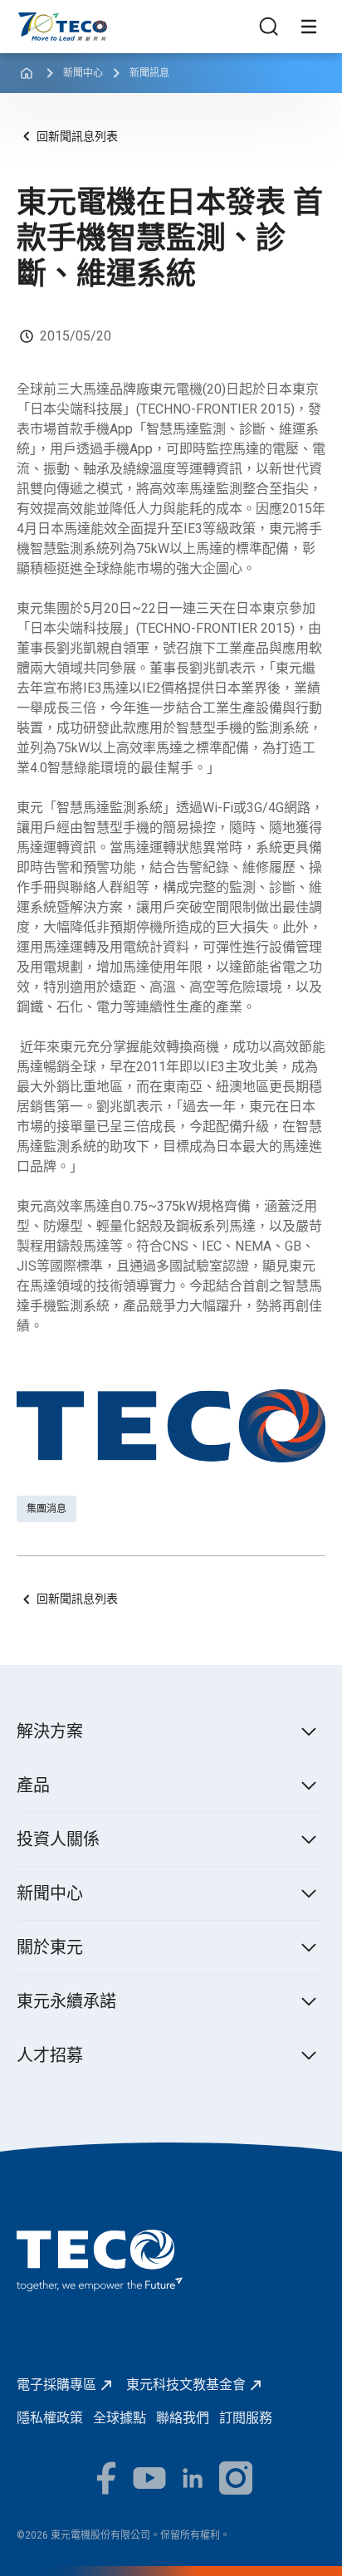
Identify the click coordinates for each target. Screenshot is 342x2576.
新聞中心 (83, 73)
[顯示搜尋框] (269, 27)
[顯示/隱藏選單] (309, 27)
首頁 (30, 20)
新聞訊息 (149, 73)
